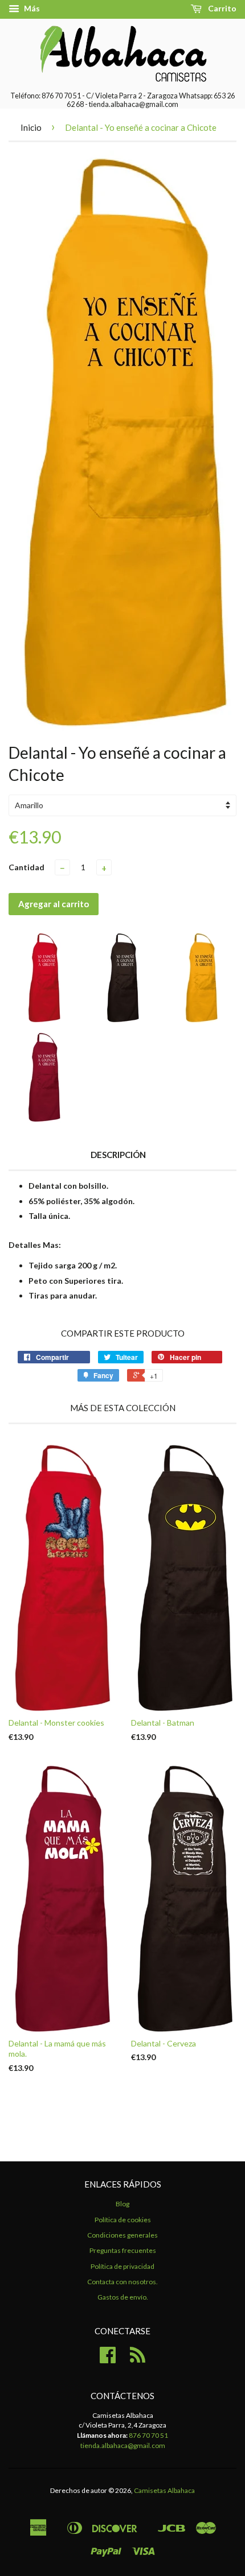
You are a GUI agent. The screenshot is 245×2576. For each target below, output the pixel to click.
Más (31, 8)
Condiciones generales (122, 2235)
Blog (122, 2204)
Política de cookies (123, 2220)
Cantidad (26, 867)
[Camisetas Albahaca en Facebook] (108, 2359)
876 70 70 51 (148, 2435)
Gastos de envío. (123, 2297)
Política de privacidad (122, 2266)
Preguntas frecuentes (123, 2250)
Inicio (31, 127)
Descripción (118, 1155)
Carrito (221, 8)
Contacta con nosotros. (122, 2282)
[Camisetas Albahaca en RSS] (138, 2359)
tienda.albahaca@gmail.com (123, 2445)
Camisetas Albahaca (164, 2490)
